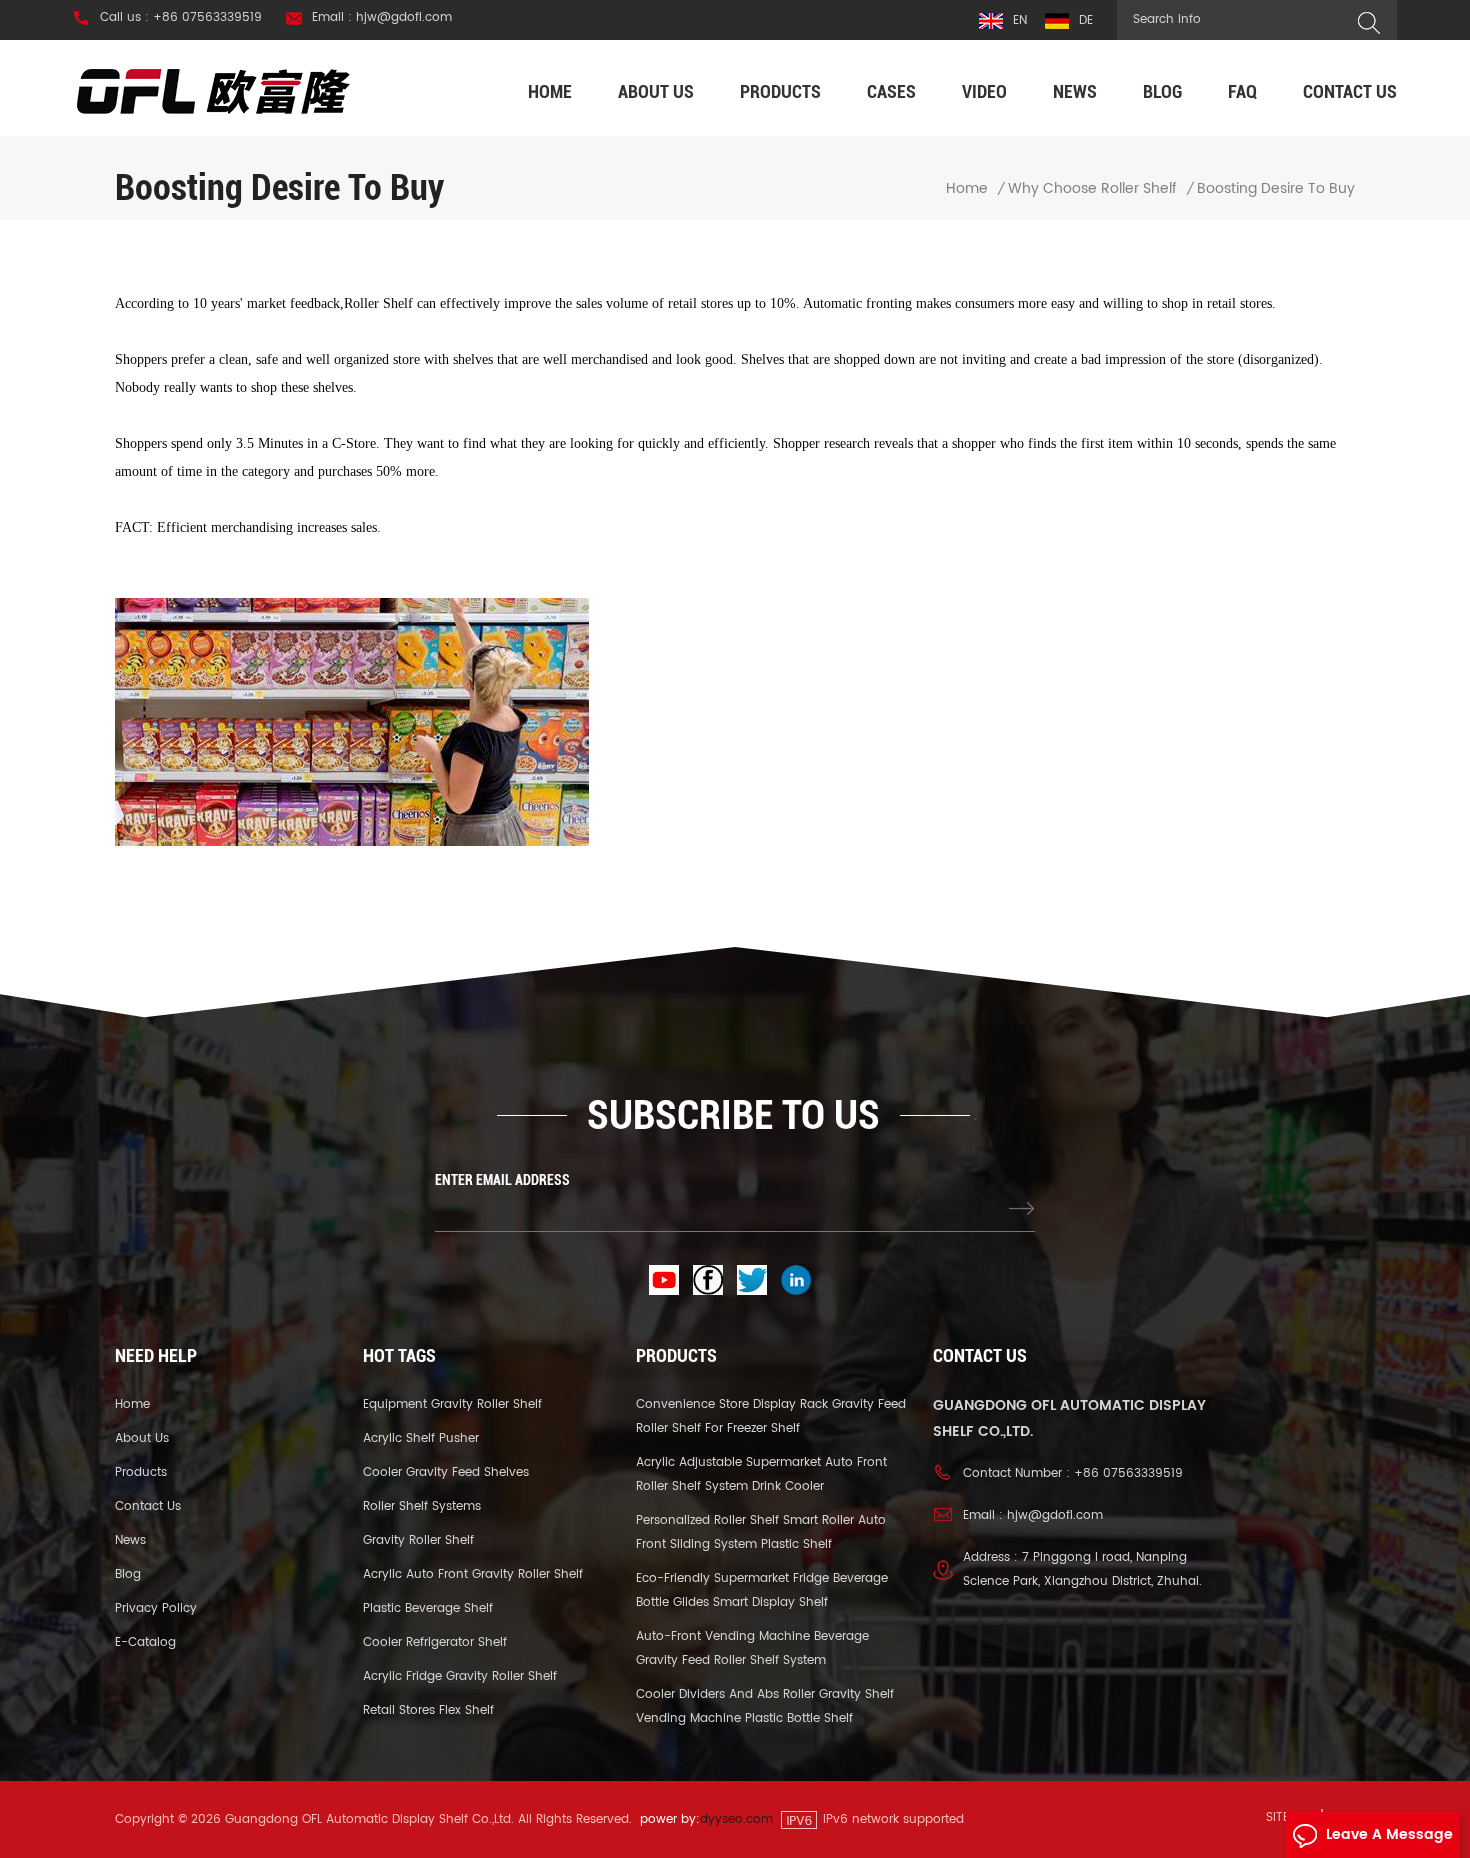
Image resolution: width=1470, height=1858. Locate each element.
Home (550, 91)
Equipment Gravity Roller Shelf (452, 1404)
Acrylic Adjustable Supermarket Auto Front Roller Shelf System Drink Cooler (761, 1474)
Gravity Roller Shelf (418, 1540)
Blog (1162, 91)
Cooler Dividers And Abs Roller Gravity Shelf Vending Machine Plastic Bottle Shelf (765, 1706)
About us (656, 91)
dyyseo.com (736, 1819)
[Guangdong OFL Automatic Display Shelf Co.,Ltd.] (214, 90)
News (1075, 91)
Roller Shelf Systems (422, 1506)
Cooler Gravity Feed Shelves (446, 1472)
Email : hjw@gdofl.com (382, 18)
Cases (891, 91)
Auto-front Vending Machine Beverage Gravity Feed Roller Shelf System (752, 1648)
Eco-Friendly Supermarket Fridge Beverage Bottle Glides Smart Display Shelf (762, 1590)
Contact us (1350, 91)
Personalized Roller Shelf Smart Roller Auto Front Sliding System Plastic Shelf (761, 1532)
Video (984, 91)
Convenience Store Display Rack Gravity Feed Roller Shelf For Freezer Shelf (771, 1416)
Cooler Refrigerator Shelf (435, 1642)
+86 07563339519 (1128, 1473)
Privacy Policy (156, 1608)
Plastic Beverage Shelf (428, 1608)
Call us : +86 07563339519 (181, 18)
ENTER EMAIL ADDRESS (502, 1180)
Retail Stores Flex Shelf (428, 1710)
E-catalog (145, 1642)
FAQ (1242, 91)
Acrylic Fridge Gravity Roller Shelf (460, 1676)
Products (780, 91)
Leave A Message (1389, 1834)
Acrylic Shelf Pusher (421, 1438)
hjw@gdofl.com (1055, 1515)
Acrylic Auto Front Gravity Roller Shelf (473, 1574)
